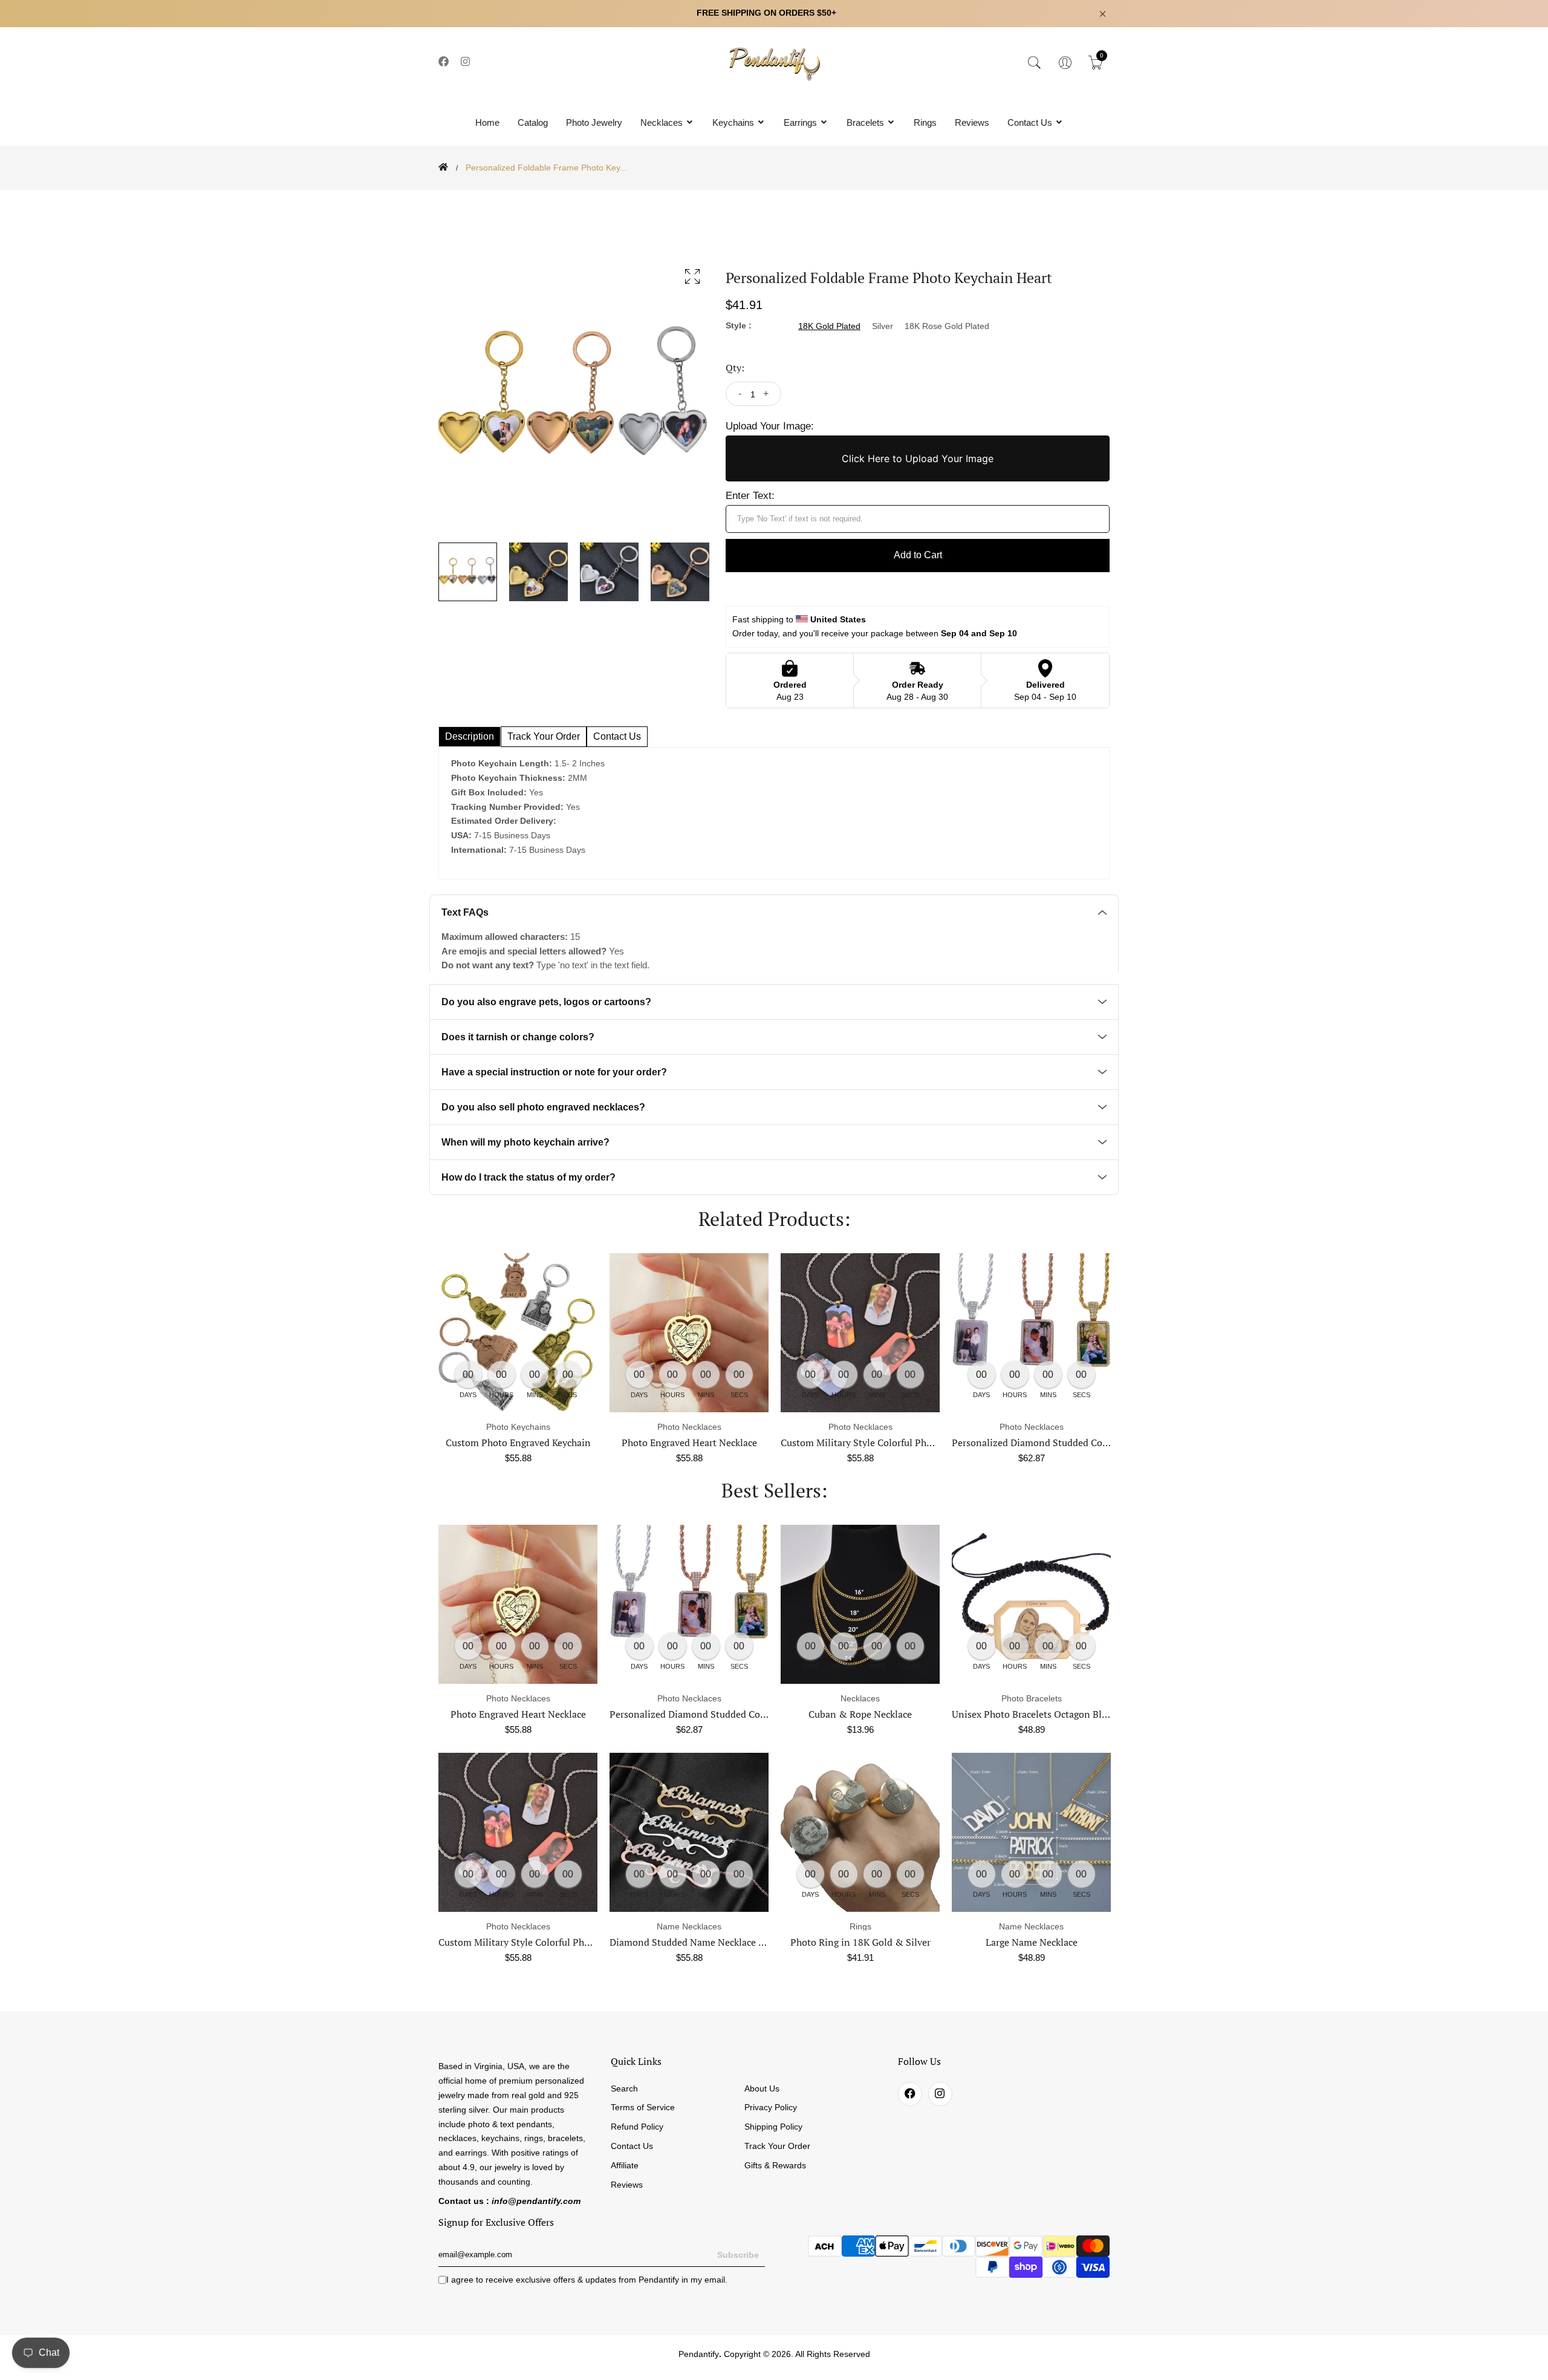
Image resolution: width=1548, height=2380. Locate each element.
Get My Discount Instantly (653, 1276)
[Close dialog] (1000, 1042)
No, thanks (653, 1310)
